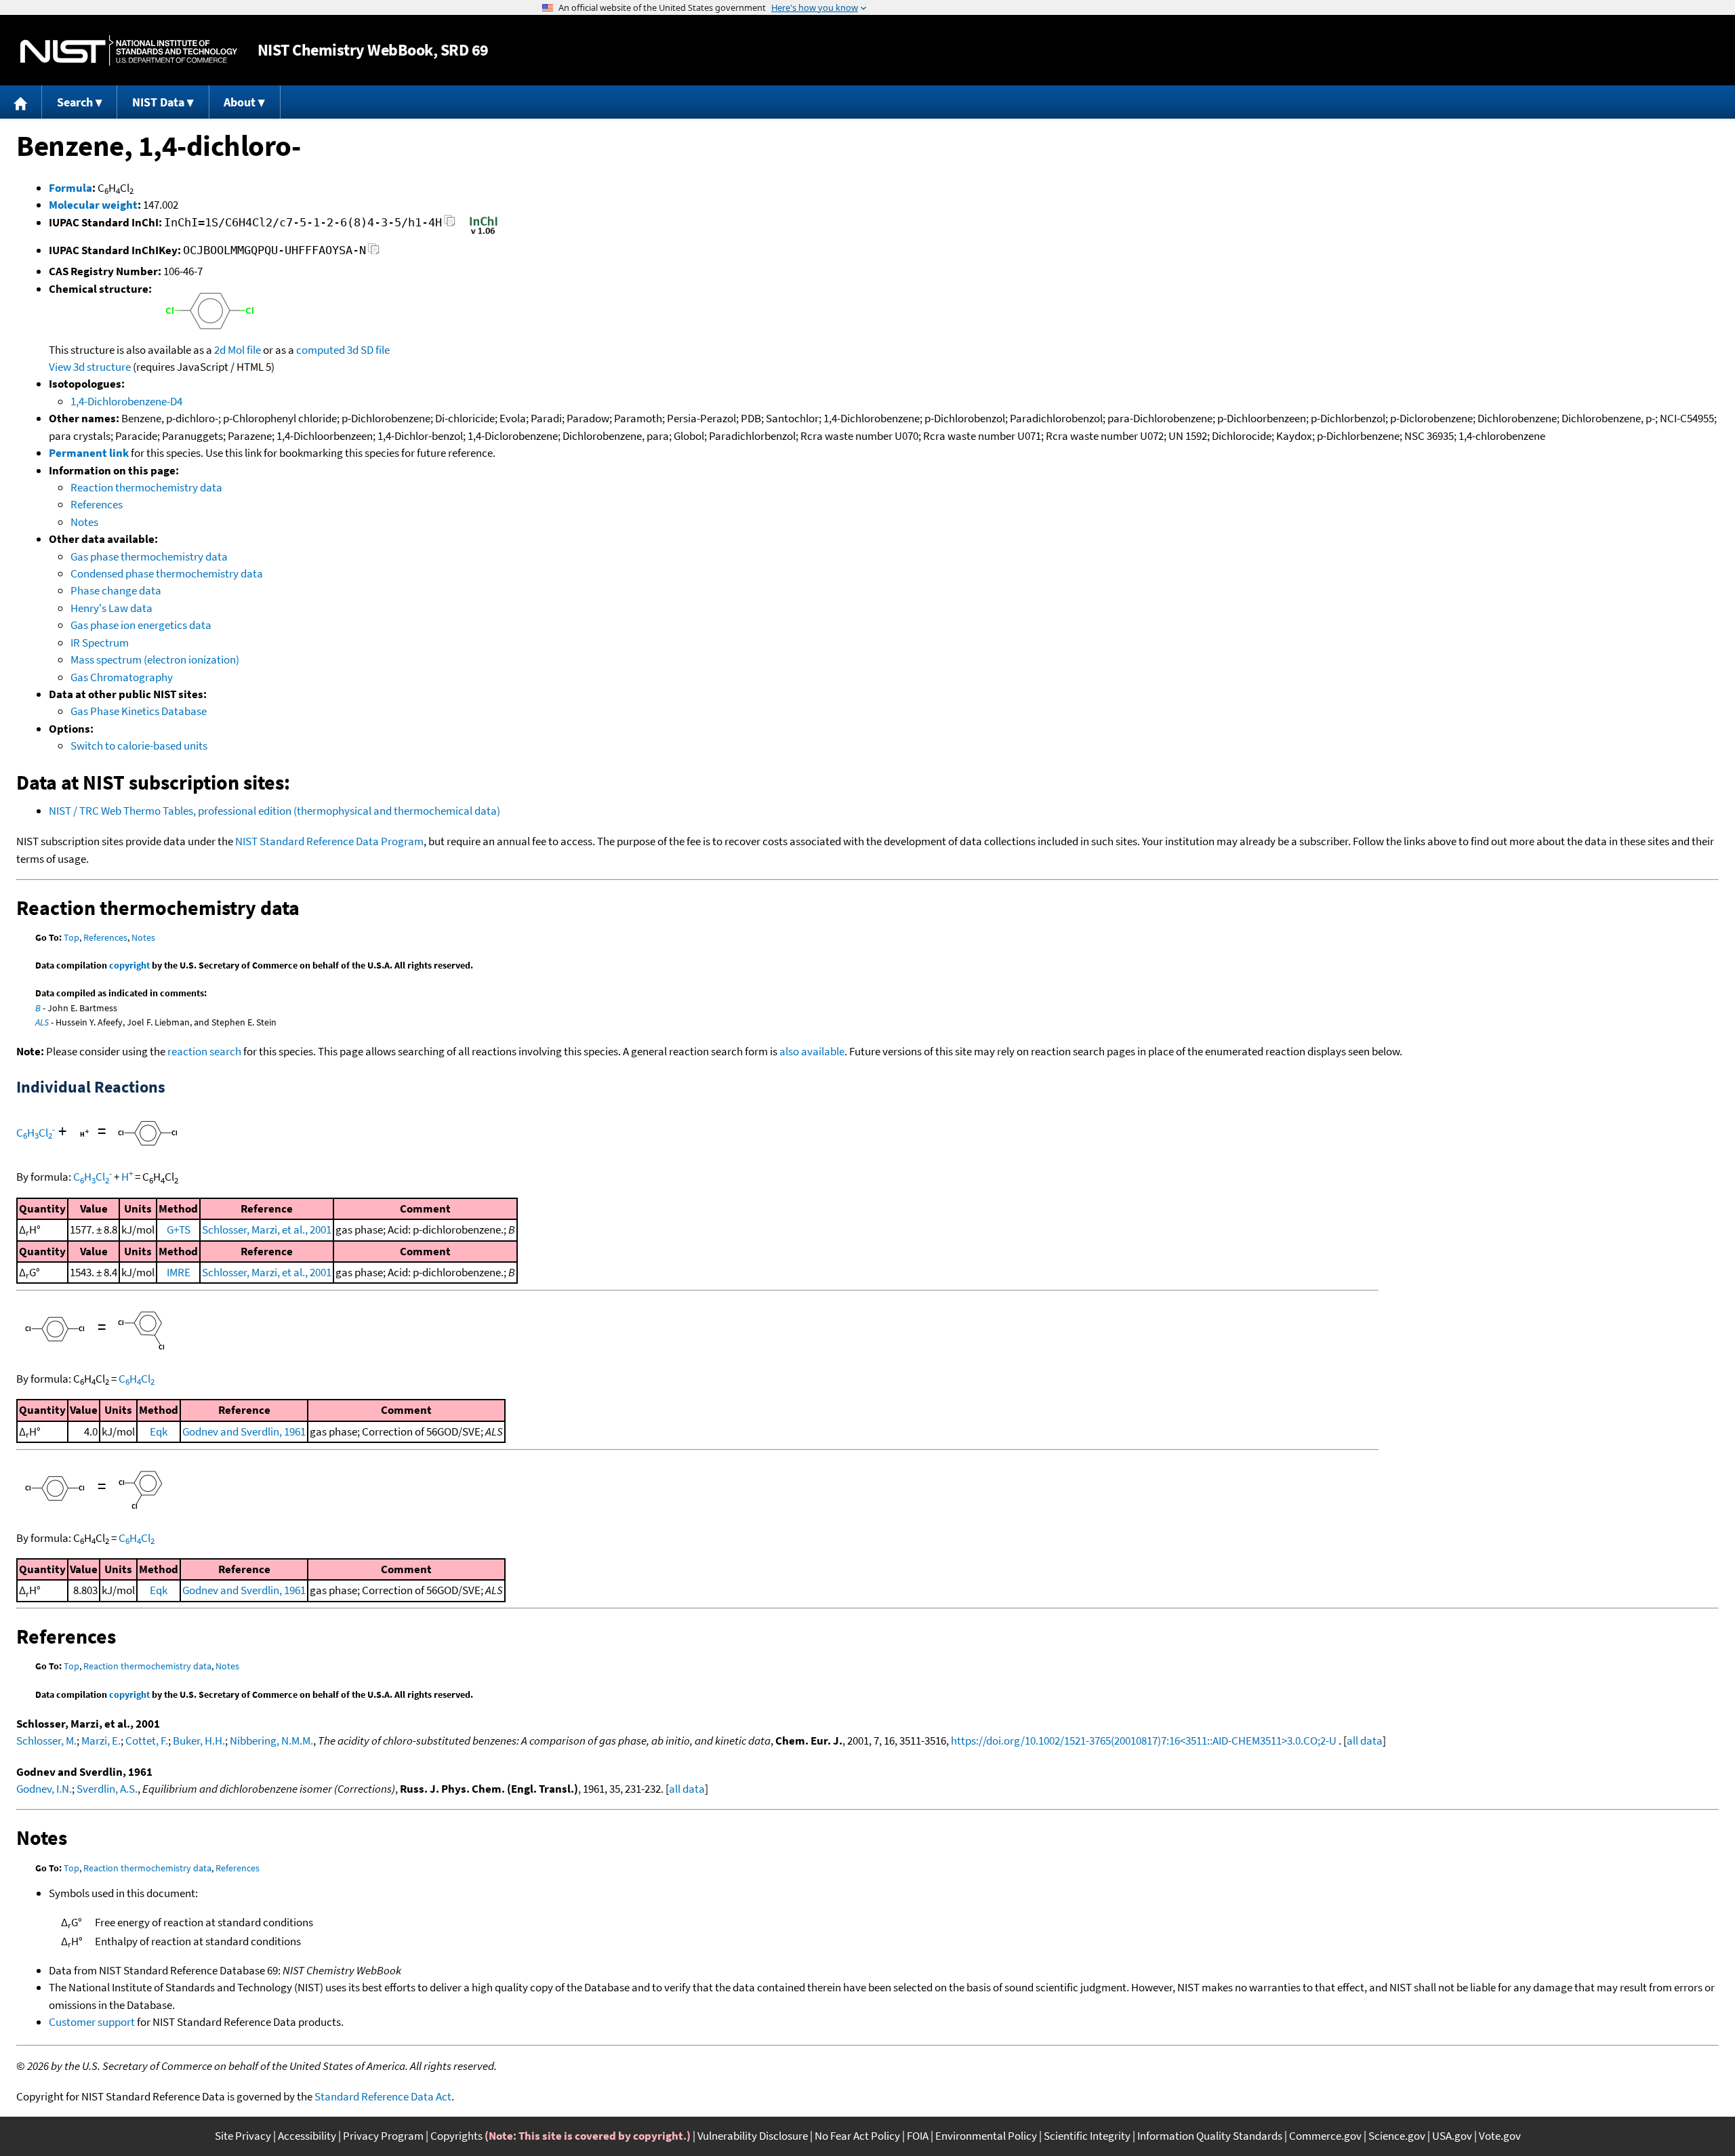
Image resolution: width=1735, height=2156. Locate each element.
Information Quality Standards (1210, 2136)
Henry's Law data (111, 608)
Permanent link (89, 453)
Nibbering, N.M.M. (271, 1741)
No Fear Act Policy (857, 2136)
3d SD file (368, 350)
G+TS (179, 1229)
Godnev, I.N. (44, 1789)
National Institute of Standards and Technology (129, 50)
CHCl (36, 1133)
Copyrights (456, 2136)
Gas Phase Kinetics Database (139, 711)
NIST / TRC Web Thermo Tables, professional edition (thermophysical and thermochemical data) (274, 811)
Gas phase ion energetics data (141, 625)
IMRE (179, 1272)
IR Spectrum (100, 643)
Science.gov (1397, 2136)
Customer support (92, 2022)
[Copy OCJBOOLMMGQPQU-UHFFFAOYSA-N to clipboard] (374, 252)
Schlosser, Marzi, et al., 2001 (267, 1229)
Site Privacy (243, 2136)
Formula (70, 188)
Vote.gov (1500, 2136)
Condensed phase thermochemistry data (167, 573)
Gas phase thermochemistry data (149, 556)
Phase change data (116, 590)
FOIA (918, 2136)
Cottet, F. (147, 1741)
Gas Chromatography (122, 677)
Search (75, 102)
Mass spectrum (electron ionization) (155, 659)
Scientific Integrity (1087, 2136)
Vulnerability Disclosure (753, 2136)
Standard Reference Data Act (383, 2096)
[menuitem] (21, 102)
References (97, 504)
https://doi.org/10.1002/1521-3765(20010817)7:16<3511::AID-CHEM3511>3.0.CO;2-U (1144, 1741)
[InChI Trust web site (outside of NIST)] (484, 233)
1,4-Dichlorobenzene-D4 (126, 401)
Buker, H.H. (199, 1741)
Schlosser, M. (46, 1741)
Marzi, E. (101, 1741)
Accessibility (307, 2136)
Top (72, 937)
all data (1365, 1741)
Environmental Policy (986, 2136)
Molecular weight (93, 205)
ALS (42, 1022)
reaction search (204, 1051)
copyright (129, 965)
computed (321, 350)
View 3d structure (90, 367)
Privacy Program (383, 2136)
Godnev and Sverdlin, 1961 (244, 1431)
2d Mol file (238, 350)
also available (812, 1051)
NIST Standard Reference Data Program (329, 841)
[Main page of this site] (21, 102)
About (240, 102)
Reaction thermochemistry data (146, 487)
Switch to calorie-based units (139, 746)
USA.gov (1452, 2136)
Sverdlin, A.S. (107, 1789)
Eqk (159, 1431)
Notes (84, 522)
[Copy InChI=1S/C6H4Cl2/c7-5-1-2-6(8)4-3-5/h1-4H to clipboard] (450, 225)
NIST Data (158, 102)
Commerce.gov (1325, 2136)
